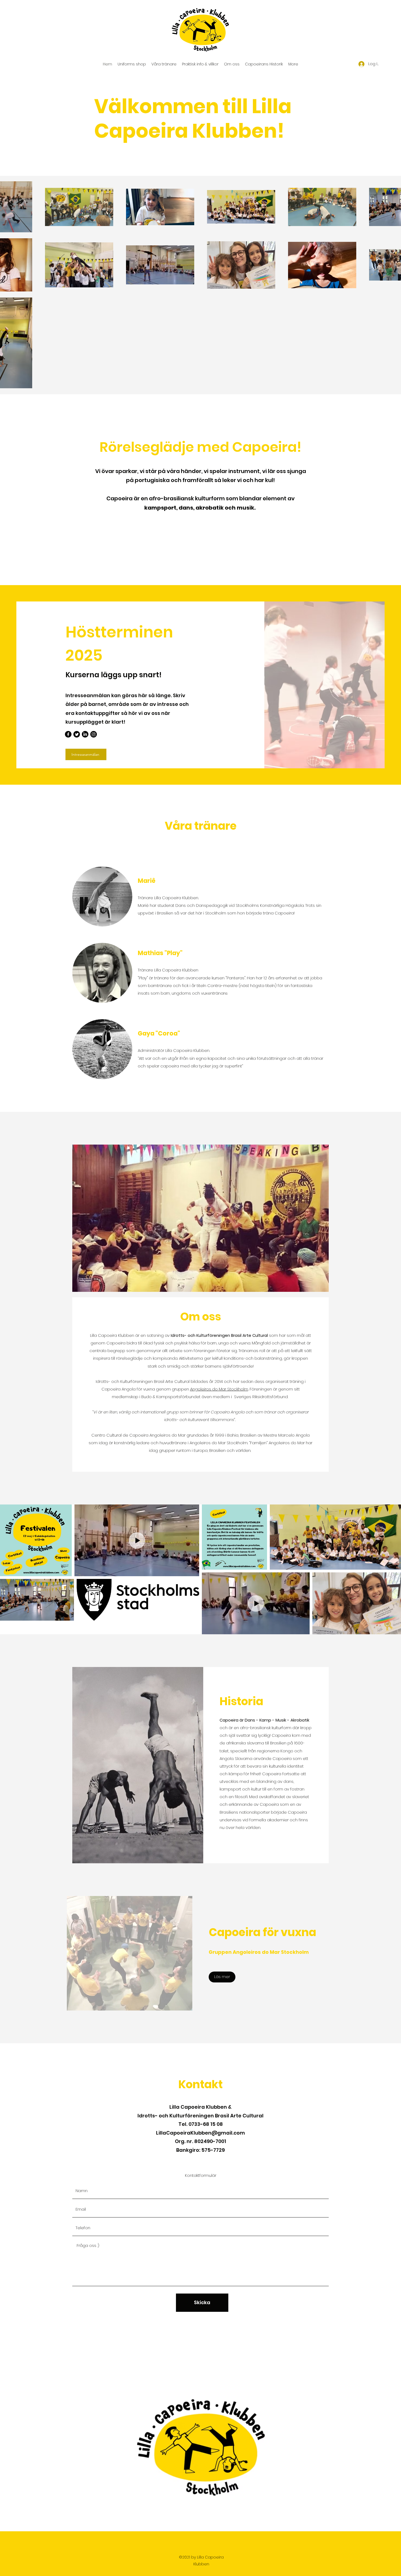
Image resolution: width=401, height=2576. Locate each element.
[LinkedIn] (85, 734)
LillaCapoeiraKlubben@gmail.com (200, 2133)
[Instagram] (94, 734)
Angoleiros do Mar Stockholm (219, 1389)
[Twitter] (77, 734)
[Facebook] (68, 734)
